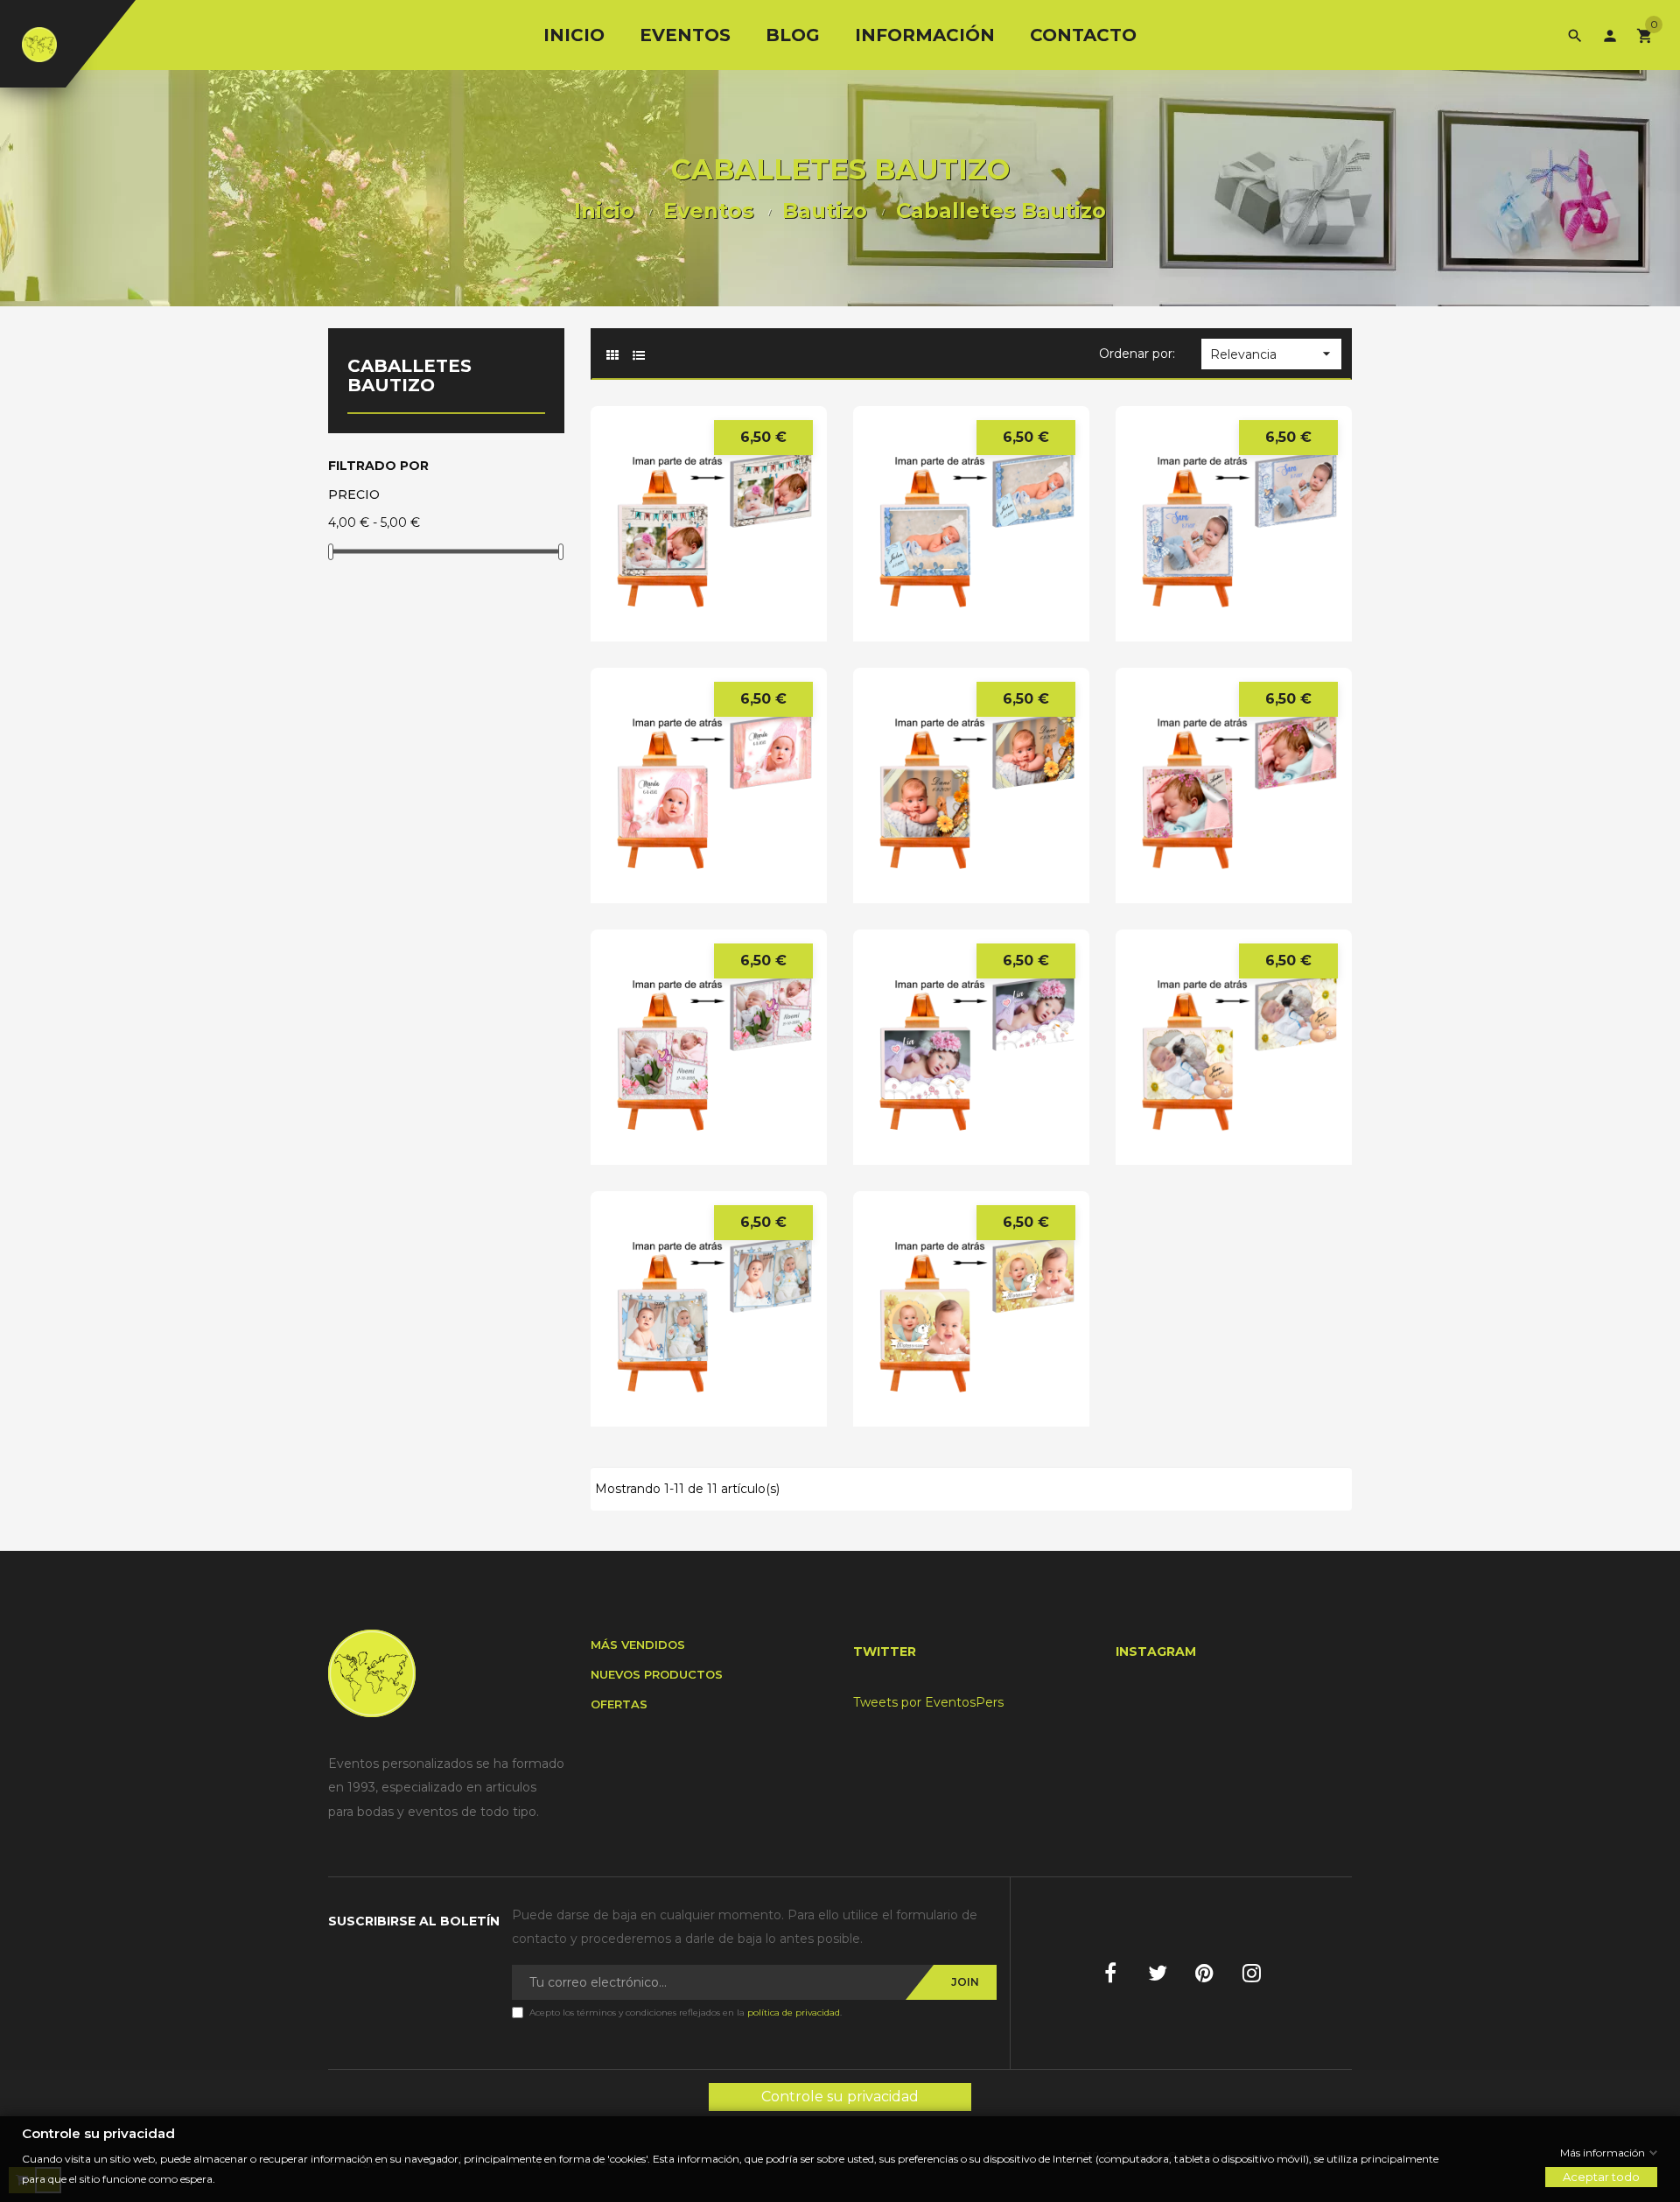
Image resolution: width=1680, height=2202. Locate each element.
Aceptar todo (1601, 2177)
